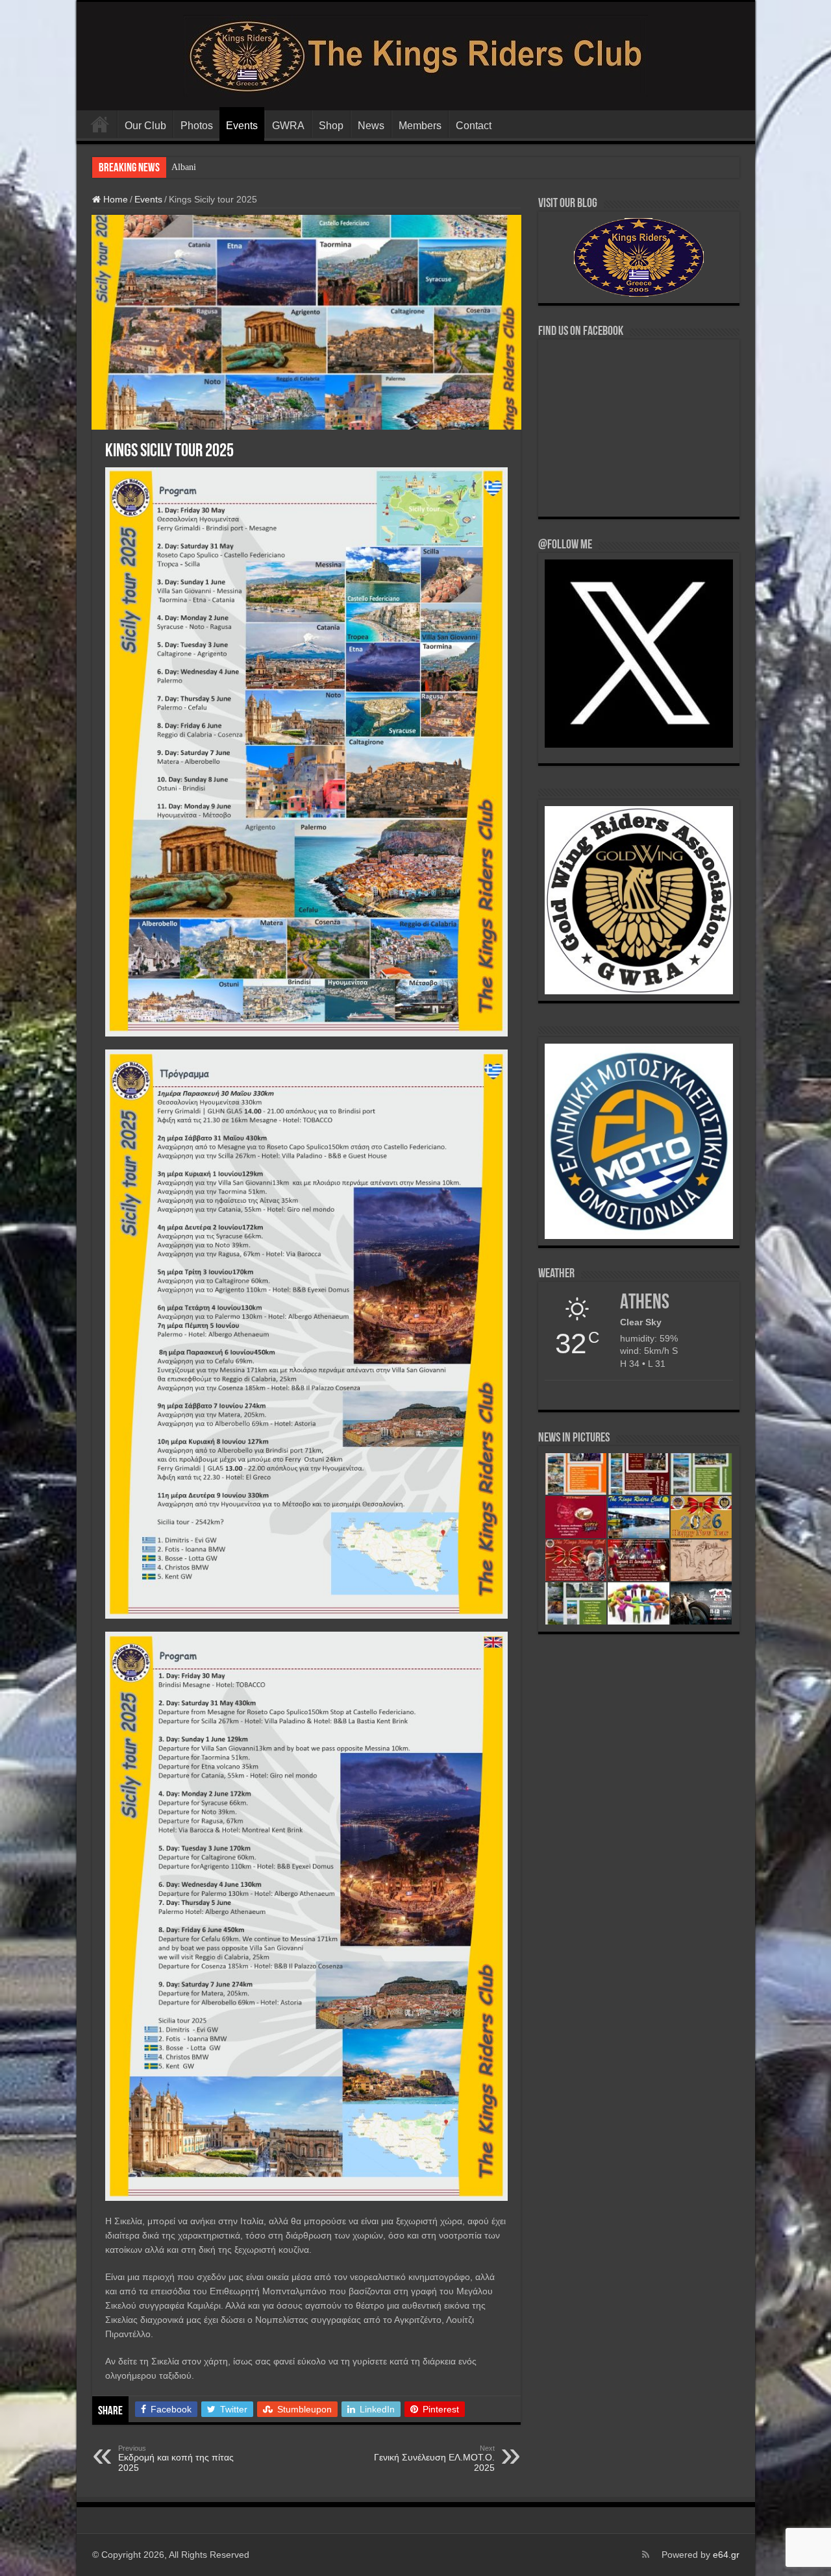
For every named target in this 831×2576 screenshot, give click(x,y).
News (371, 126)
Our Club (145, 126)
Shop (331, 126)
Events (242, 126)
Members (420, 126)
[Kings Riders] (415, 54)
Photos (197, 126)
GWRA (288, 126)
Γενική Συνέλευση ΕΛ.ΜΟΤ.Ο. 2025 (434, 2459)
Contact (474, 126)
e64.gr (726, 2555)
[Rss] (646, 2555)
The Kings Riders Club (100, 124)
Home (114, 199)
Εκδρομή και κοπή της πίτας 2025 (176, 2459)
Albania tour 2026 (205, 167)
